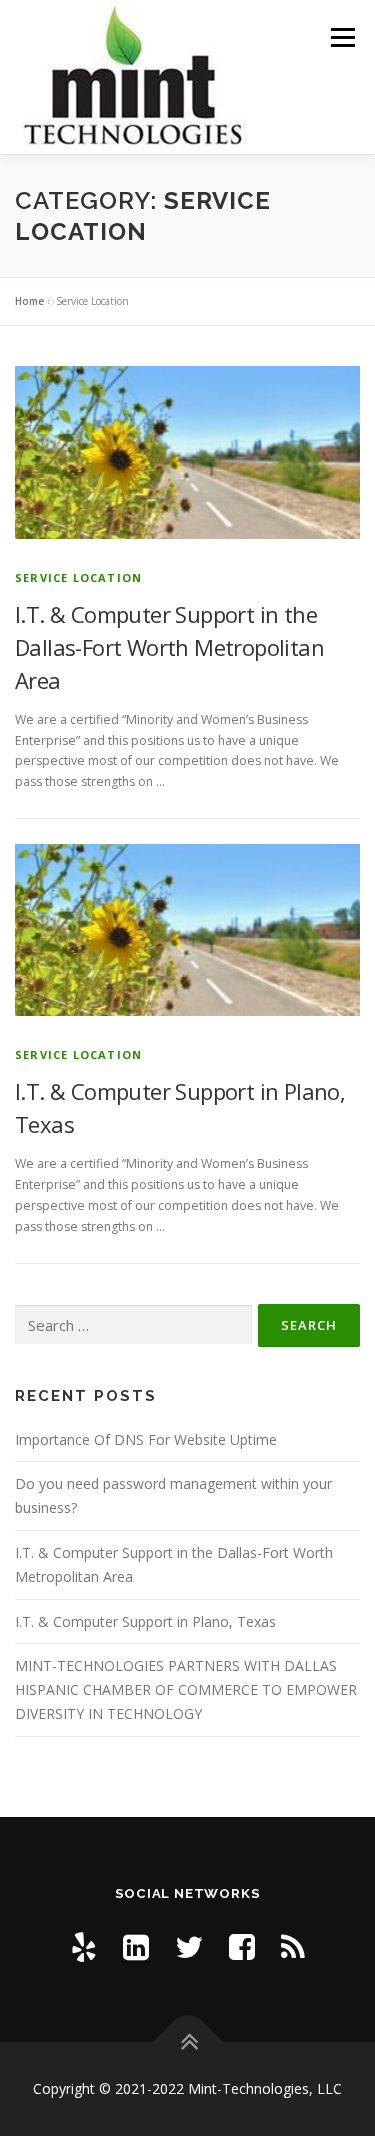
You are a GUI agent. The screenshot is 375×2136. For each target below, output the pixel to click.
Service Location (78, 577)
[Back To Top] (187, 2042)
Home (29, 301)
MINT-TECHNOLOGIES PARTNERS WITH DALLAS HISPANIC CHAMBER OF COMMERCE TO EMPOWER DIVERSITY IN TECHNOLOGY (186, 1689)
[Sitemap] (293, 1946)
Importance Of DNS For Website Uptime (146, 1439)
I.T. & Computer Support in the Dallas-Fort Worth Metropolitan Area (169, 647)
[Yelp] (84, 1946)
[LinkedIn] (136, 1946)
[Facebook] (242, 1946)
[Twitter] (189, 1946)
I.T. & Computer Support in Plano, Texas (145, 1621)
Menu (341, 37)
